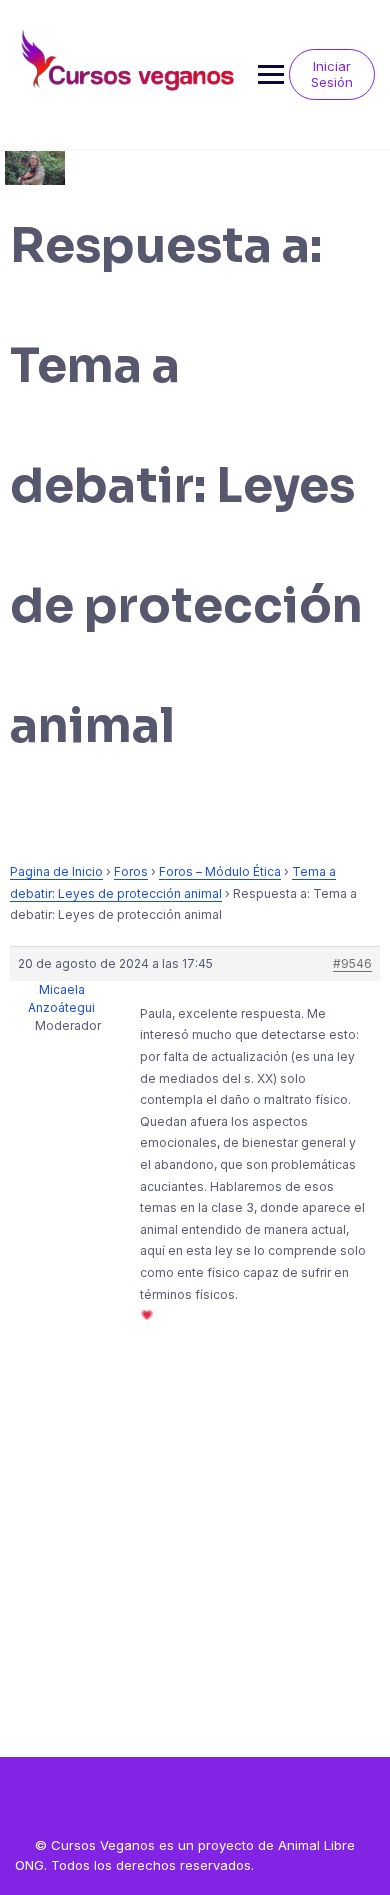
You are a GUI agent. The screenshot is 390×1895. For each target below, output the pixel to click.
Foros (131, 871)
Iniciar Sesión (332, 74)
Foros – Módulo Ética (220, 871)
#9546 (352, 963)
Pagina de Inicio (56, 871)
